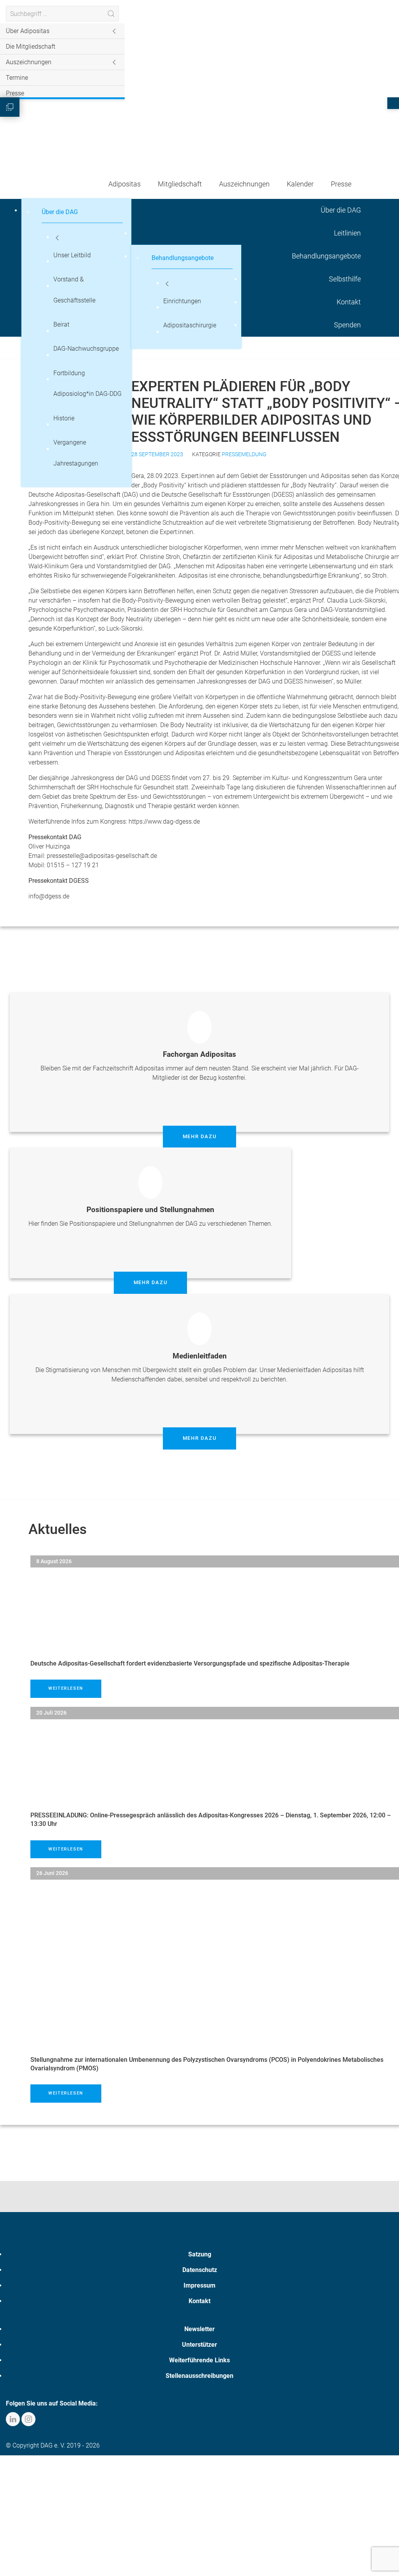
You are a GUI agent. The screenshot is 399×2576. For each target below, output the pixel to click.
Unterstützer (199, 2345)
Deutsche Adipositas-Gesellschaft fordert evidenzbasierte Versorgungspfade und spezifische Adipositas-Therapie (190, 1663)
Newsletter (199, 2329)
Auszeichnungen (244, 184)
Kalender (300, 184)
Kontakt (199, 2301)
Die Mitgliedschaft (31, 47)
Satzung (200, 2254)
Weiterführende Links (199, 2360)
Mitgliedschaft (180, 184)
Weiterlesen (66, 1688)
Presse (15, 93)
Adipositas (124, 184)
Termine (17, 78)
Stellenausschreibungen (199, 2376)
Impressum (199, 2285)
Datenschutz (200, 2270)
